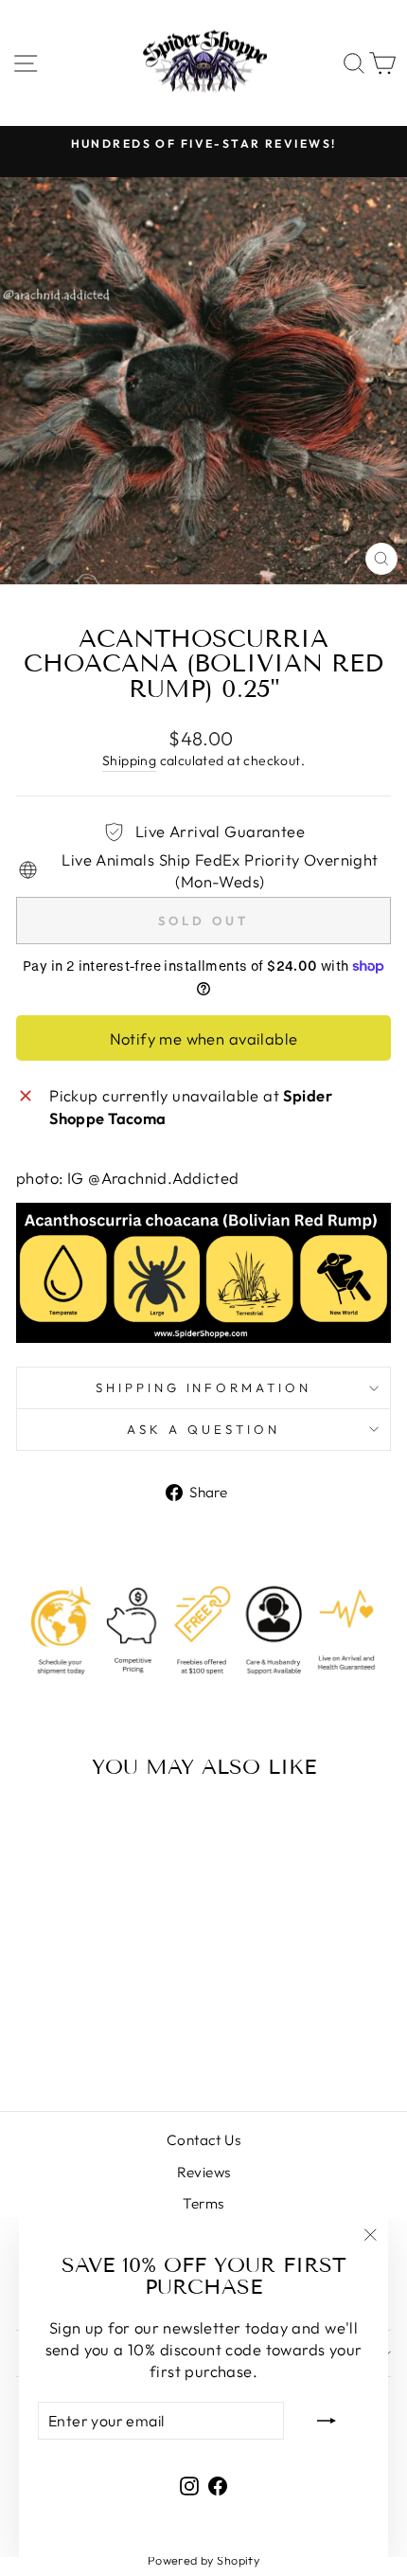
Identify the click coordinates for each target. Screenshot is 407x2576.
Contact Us (203, 2140)
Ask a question (203, 1429)
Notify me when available (204, 1038)
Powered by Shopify (203, 2560)
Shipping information (204, 1387)
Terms (203, 2203)
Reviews (204, 2172)
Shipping (129, 760)
